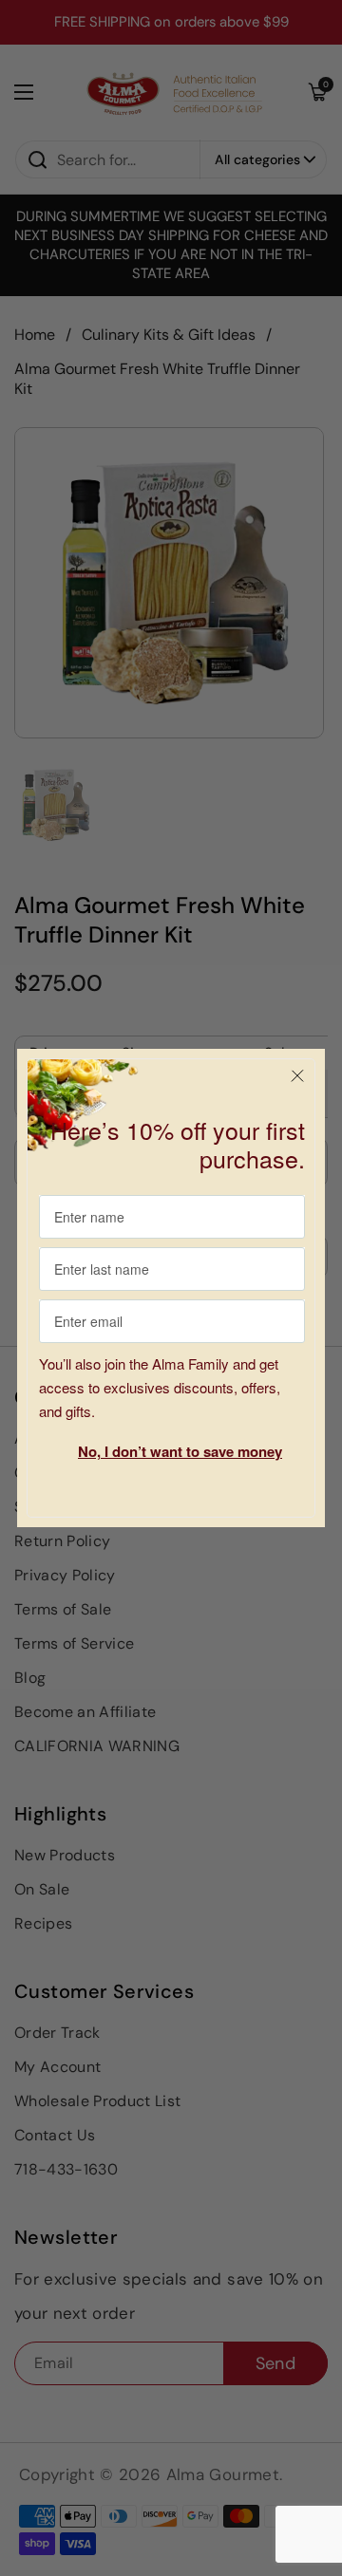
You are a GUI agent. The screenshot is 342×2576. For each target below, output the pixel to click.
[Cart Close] (297, 1076)
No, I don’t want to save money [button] (180, 1451)
